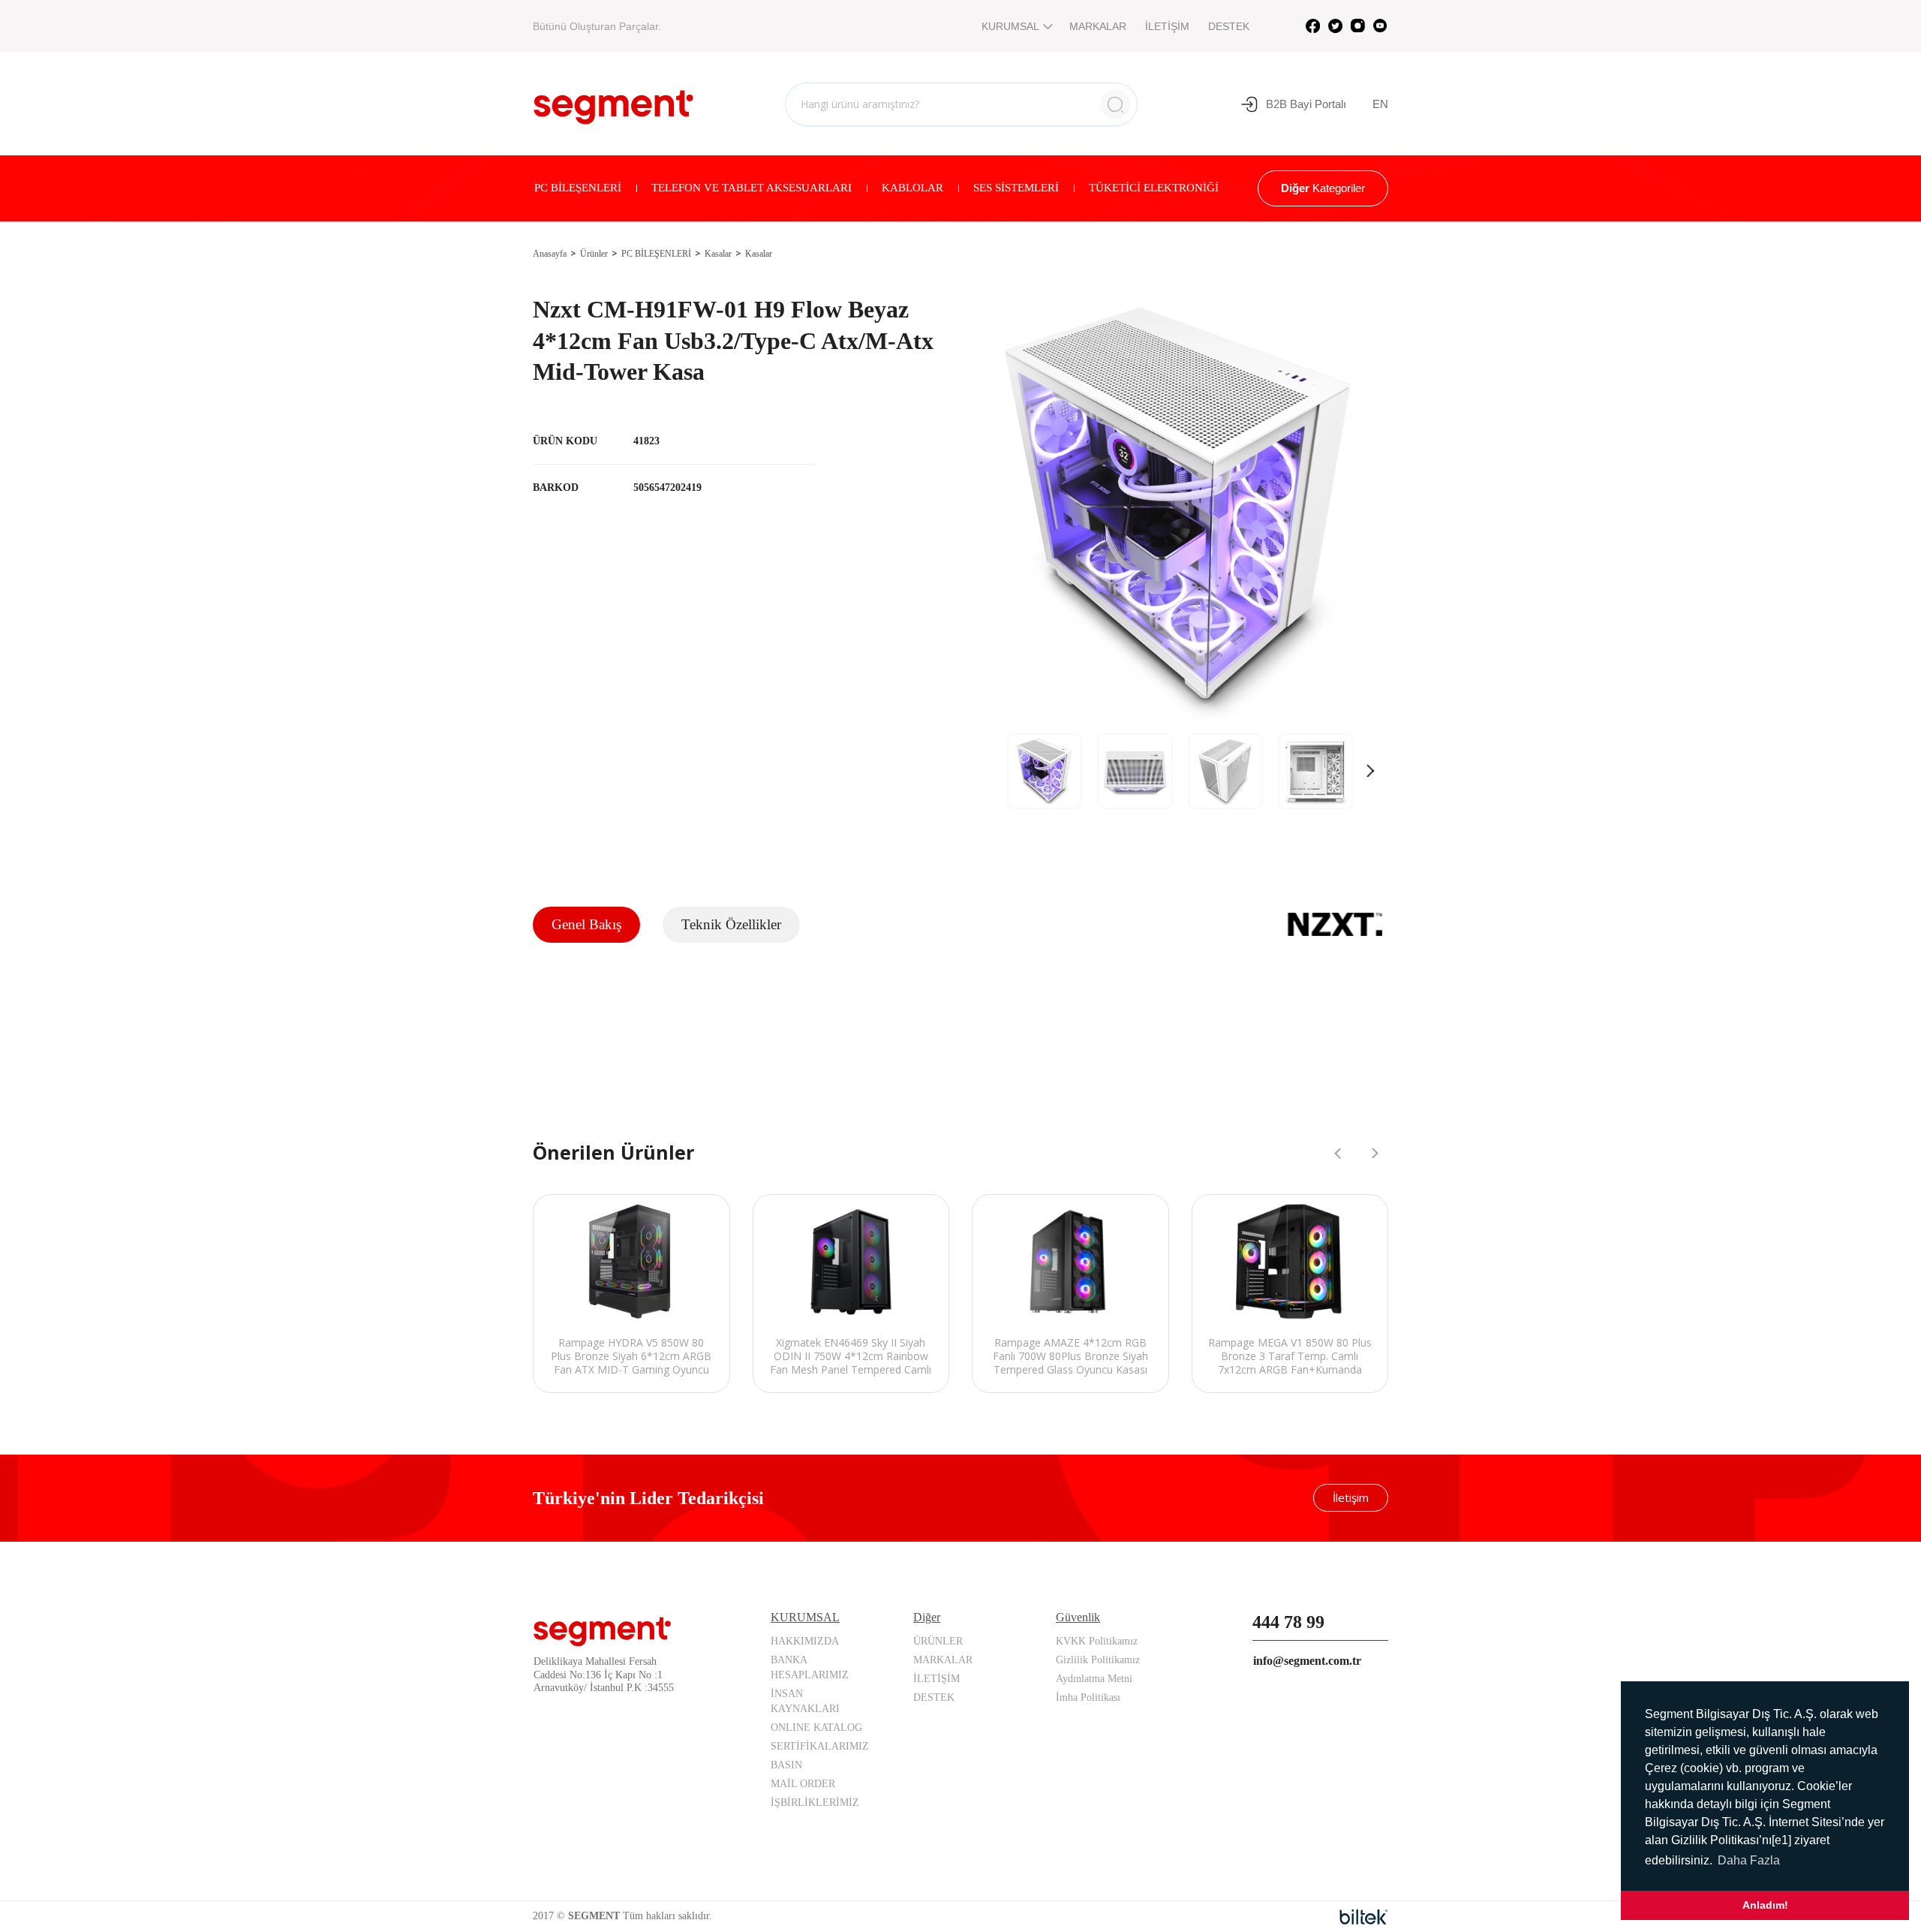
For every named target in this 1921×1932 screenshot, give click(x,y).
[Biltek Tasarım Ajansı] (1364, 1917)
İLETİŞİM (1167, 26)
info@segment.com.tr (1307, 1661)
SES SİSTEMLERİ (1016, 188)
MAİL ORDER (803, 1784)
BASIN (786, 1765)
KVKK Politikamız (1097, 1641)
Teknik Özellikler (731, 924)
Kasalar (718, 254)
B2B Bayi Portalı (1306, 104)
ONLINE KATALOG (816, 1727)
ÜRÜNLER (938, 1641)
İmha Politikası (1088, 1697)
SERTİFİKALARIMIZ (820, 1746)
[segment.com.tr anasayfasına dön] (613, 102)
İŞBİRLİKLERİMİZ (815, 1803)
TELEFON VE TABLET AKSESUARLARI (752, 188)
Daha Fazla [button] (1749, 1860)
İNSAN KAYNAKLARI (805, 1701)
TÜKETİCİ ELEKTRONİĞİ (1154, 188)
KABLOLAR (912, 188)
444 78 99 (1288, 1622)
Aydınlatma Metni (1094, 1679)
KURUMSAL (1010, 26)
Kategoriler (1323, 188)
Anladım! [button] (1765, 1905)
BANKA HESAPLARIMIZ (810, 1667)
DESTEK (1229, 26)
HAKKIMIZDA (805, 1641)
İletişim (1351, 1497)
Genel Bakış (586, 924)
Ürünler (594, 254)
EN (1380, 104)
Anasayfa (550, 254)
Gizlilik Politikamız (1098, 1660)
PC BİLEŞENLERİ (578, 188)
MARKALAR (1098, 26)
